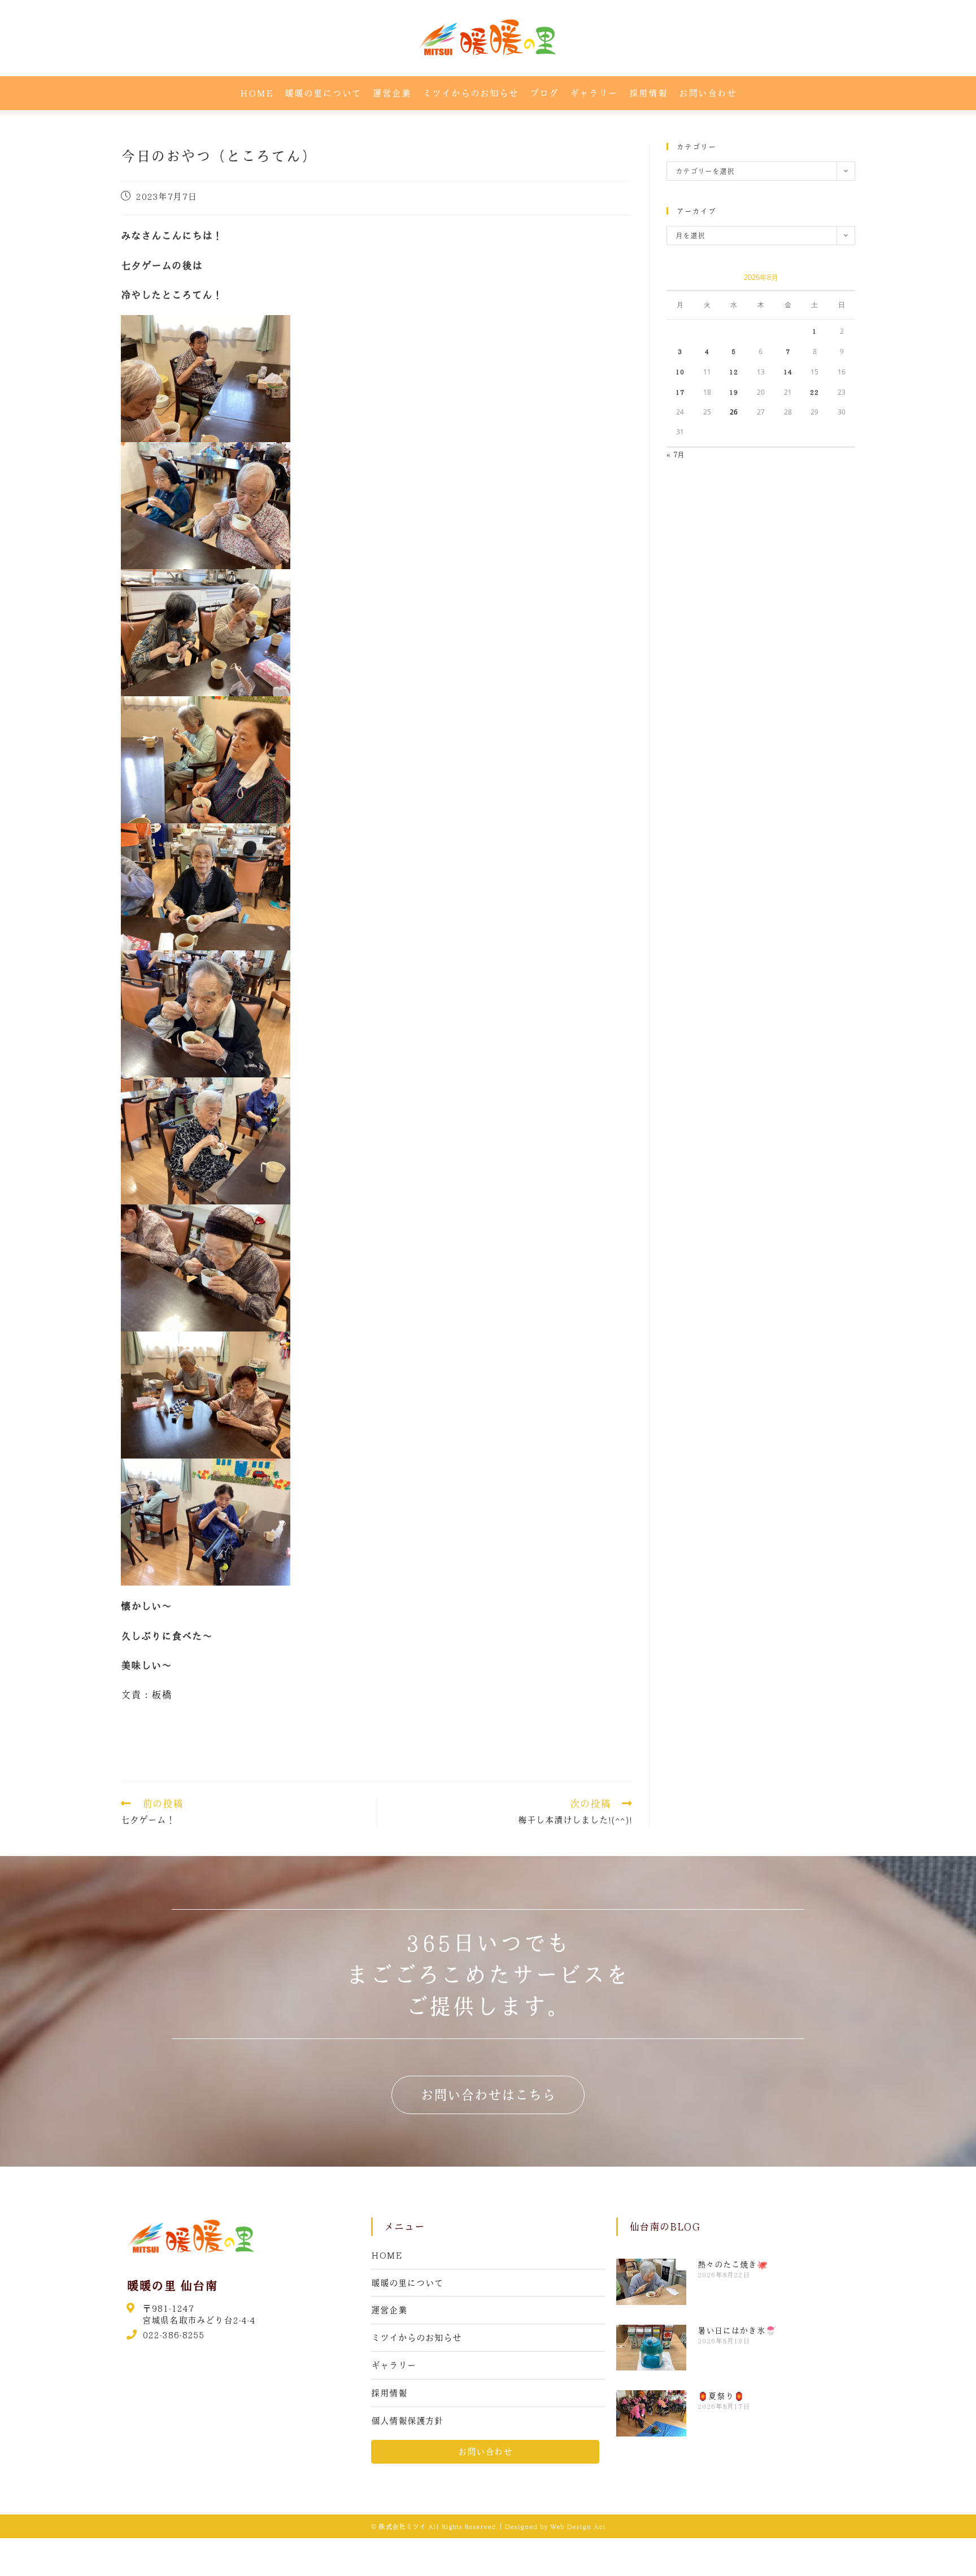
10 (680, 372)
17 (680, 392)
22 (814, 392)
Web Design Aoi (578, 2526)
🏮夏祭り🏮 (721, 2396)
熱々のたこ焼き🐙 (733, 2264)
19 (734, 392)
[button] (488, 2095)
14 (788, 372)
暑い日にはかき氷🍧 (737, 2330)
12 (734, 372)
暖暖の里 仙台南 (172, 2285)
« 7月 (676, 454)
